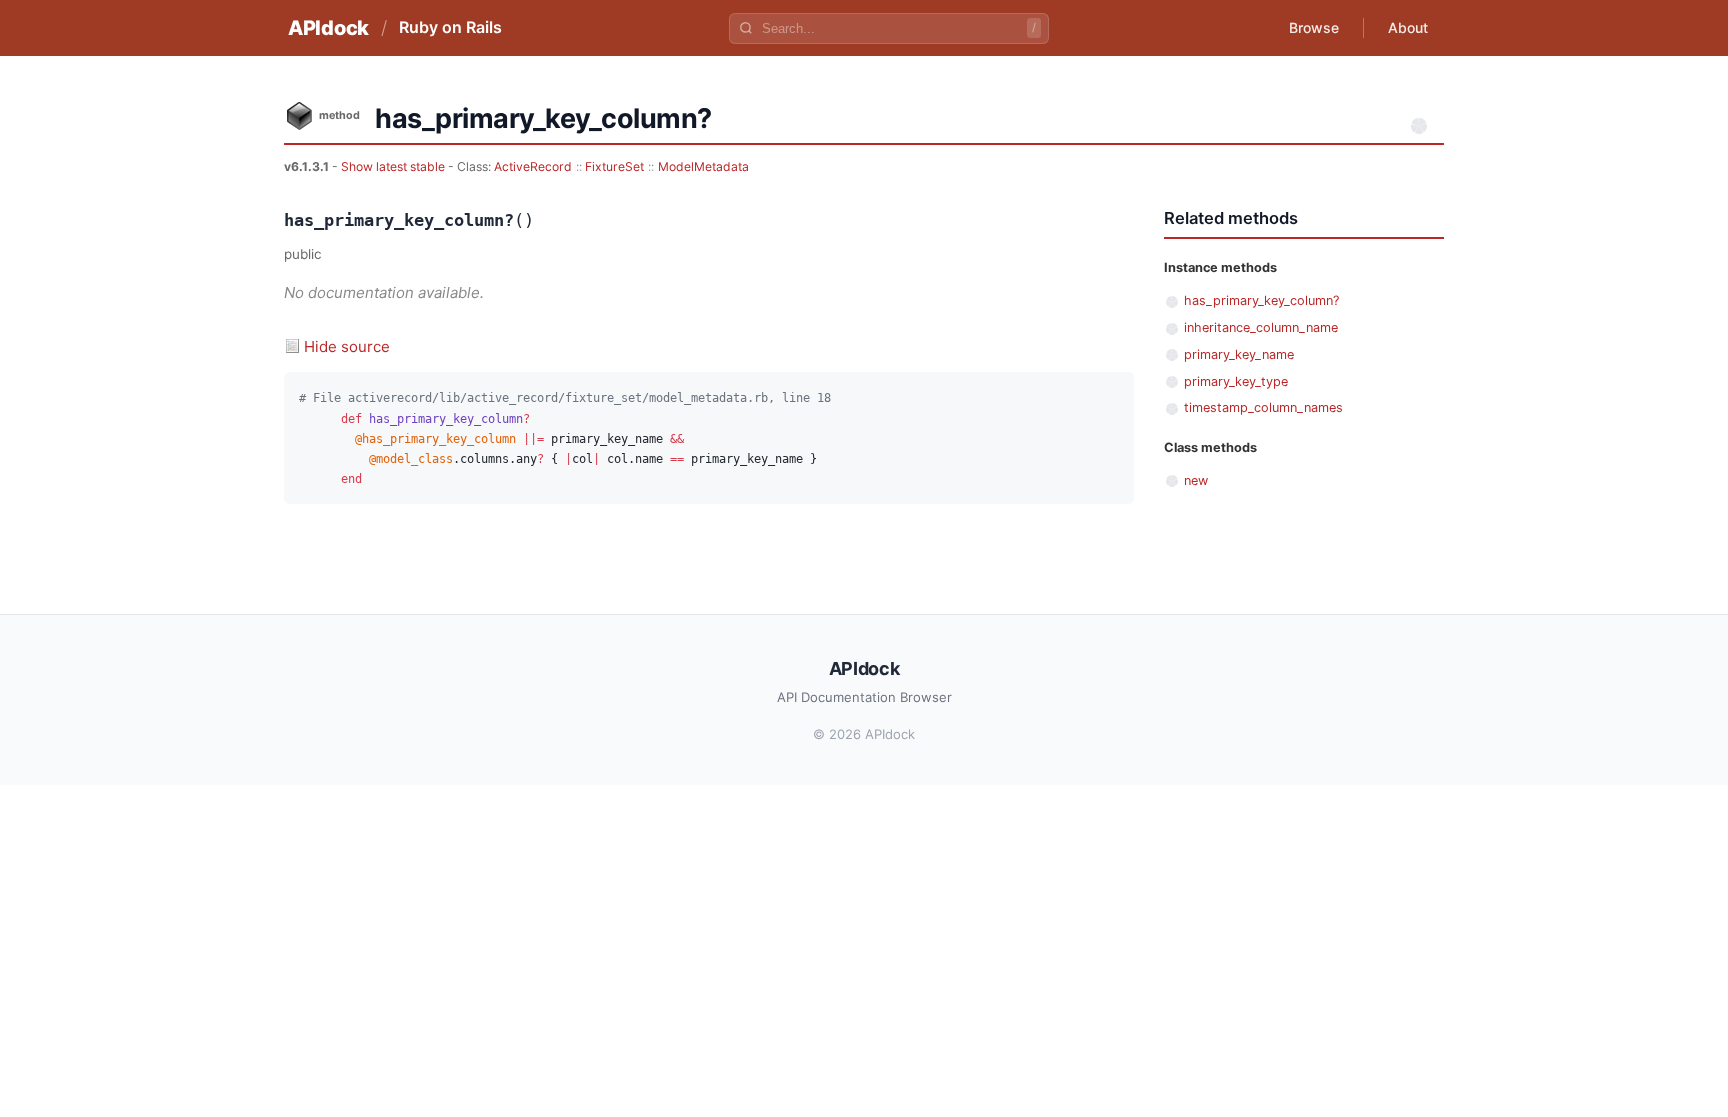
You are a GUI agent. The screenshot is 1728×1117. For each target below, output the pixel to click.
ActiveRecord (533, 166)
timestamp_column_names (1263, 407)
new (1196, 480)
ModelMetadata (703, 166)
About (1408, 27)
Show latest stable (394, 166)
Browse (1314, 27)
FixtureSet (614, 166)
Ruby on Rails (450, 27)
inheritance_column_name (1261, 327)
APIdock (328, 28)
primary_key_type (1236, 381)
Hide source (347, 346)
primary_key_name (1239, 354)
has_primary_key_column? (1261, 300)
